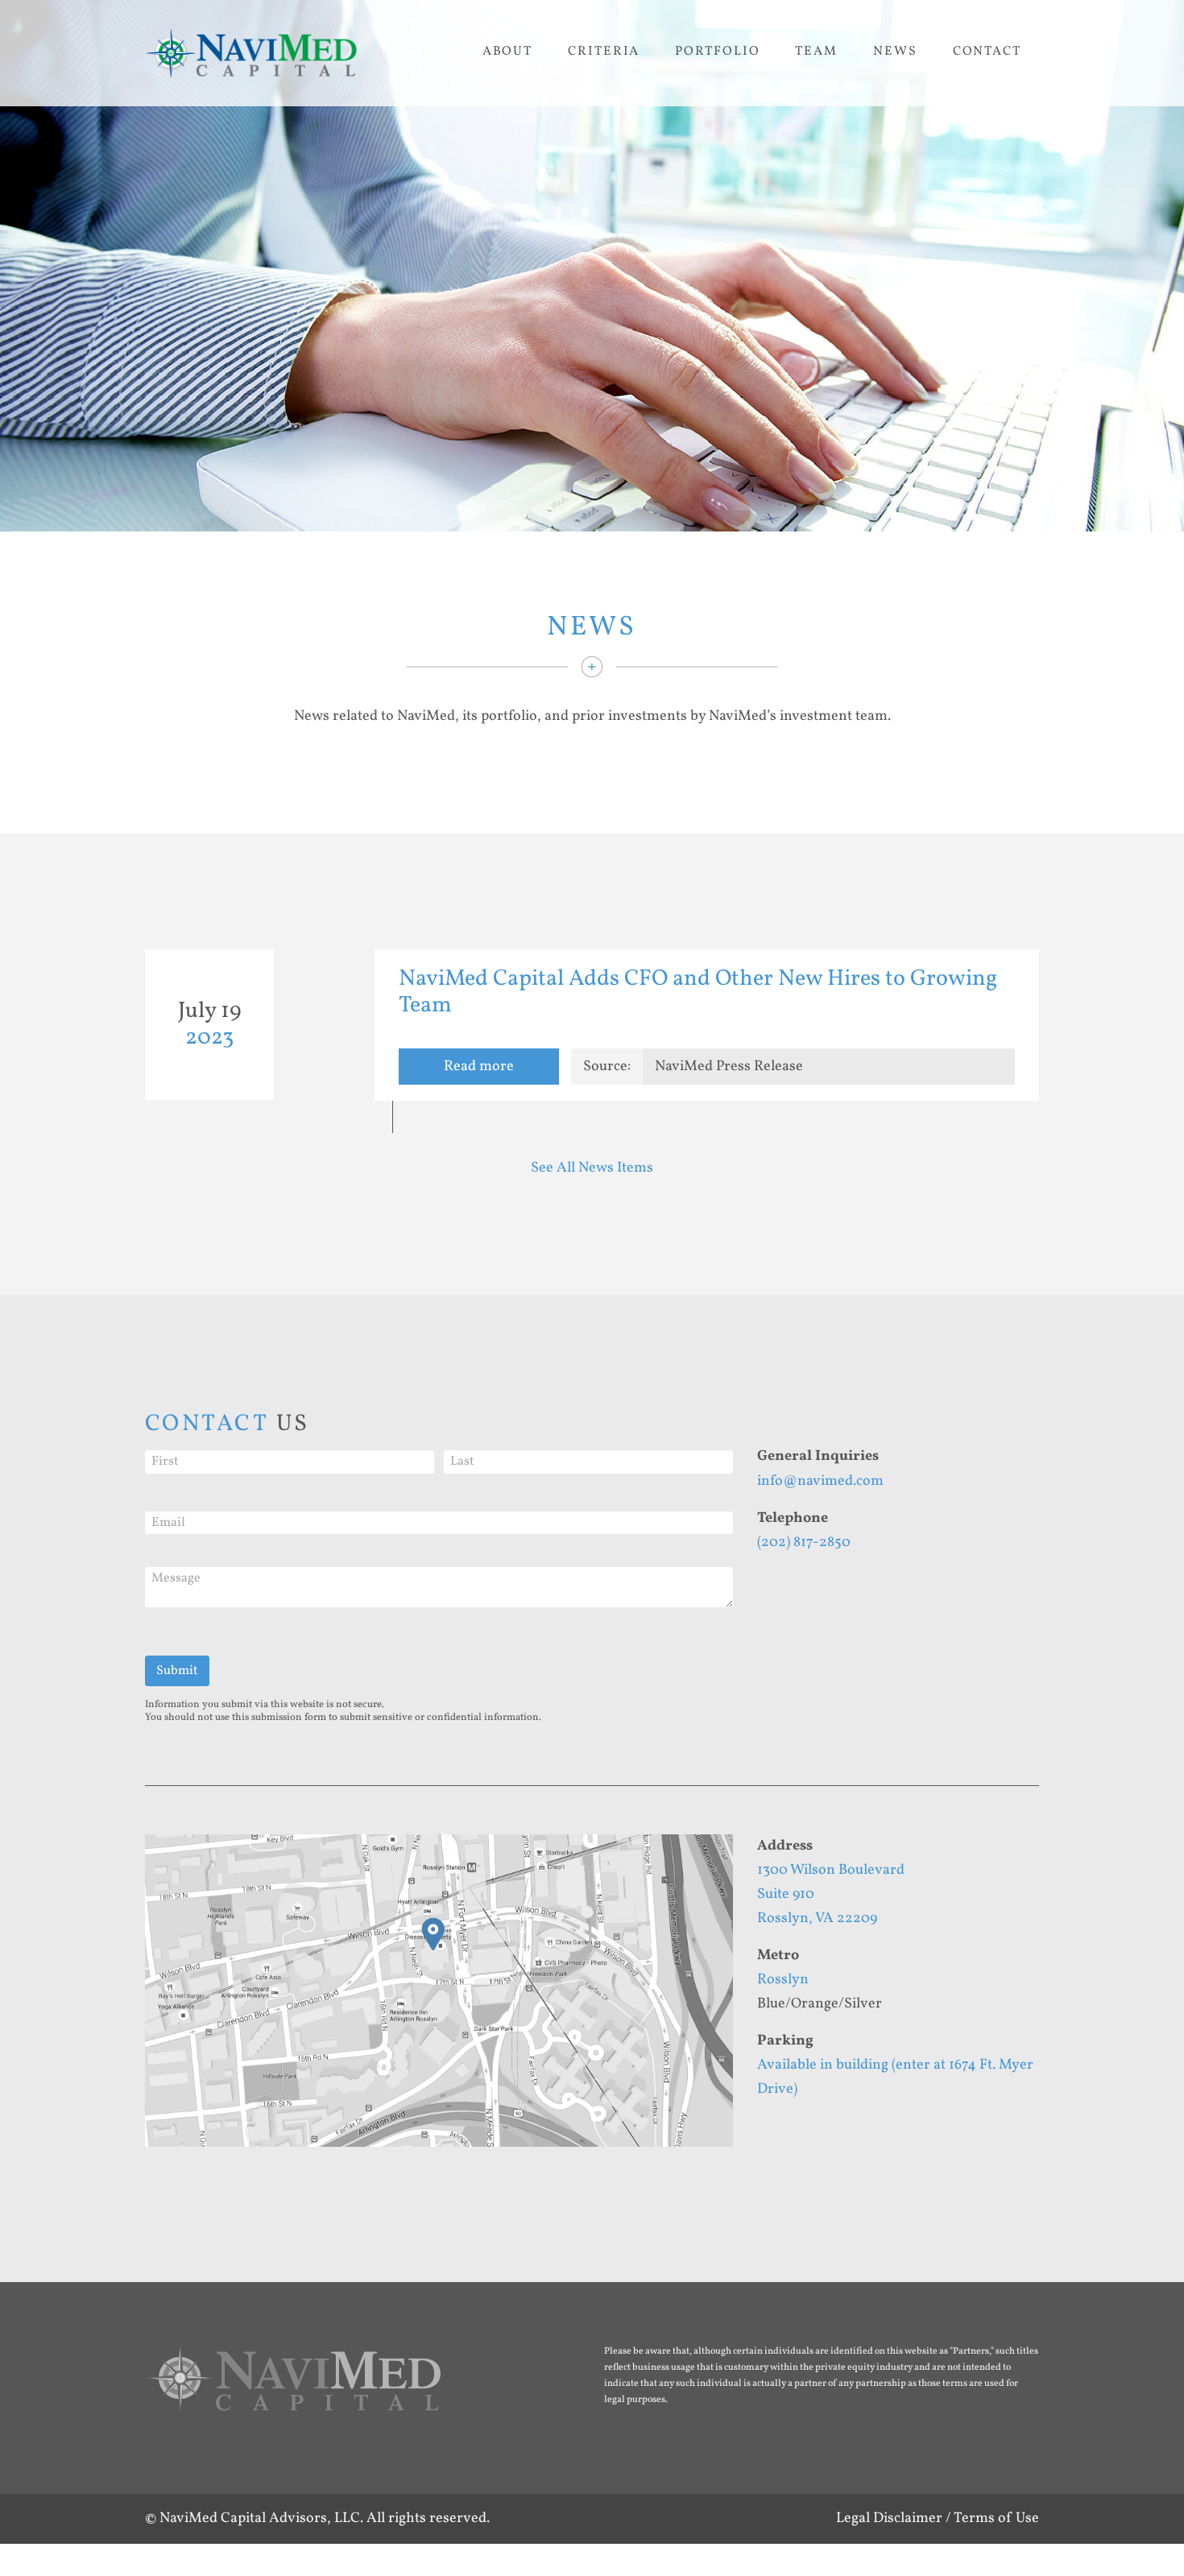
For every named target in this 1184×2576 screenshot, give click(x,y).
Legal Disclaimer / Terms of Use (938, 2518)
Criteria (604, 52)
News (895, 52)
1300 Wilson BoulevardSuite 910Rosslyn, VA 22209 (831, 1894)
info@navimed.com (820, 1481)
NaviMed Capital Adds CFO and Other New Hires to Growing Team (698, 992)
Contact (987, 52)
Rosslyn (783, 1980)
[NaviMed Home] (293, 2388)
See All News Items (592, 1168)
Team (816, 52)
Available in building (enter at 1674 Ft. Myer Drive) (895, 2077)
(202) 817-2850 (804, 1542)
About (508, 52)
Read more (479, 1067)
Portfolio (717, 52)
